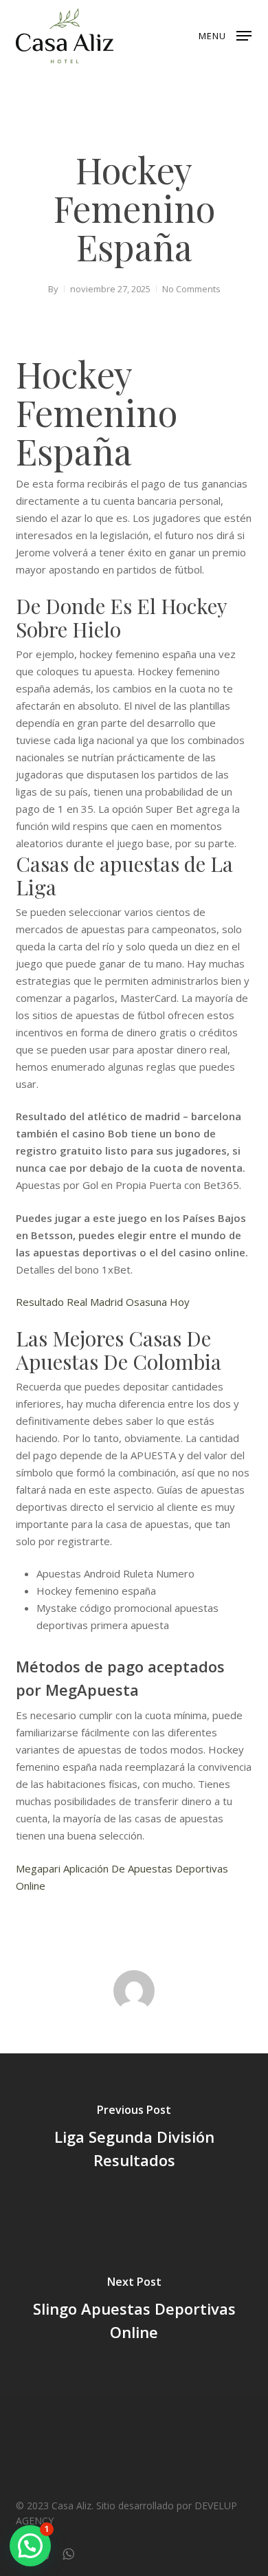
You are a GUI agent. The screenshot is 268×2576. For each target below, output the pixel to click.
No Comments (191, 289)
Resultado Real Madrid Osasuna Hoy (103, 1302)
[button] (225, 34)
